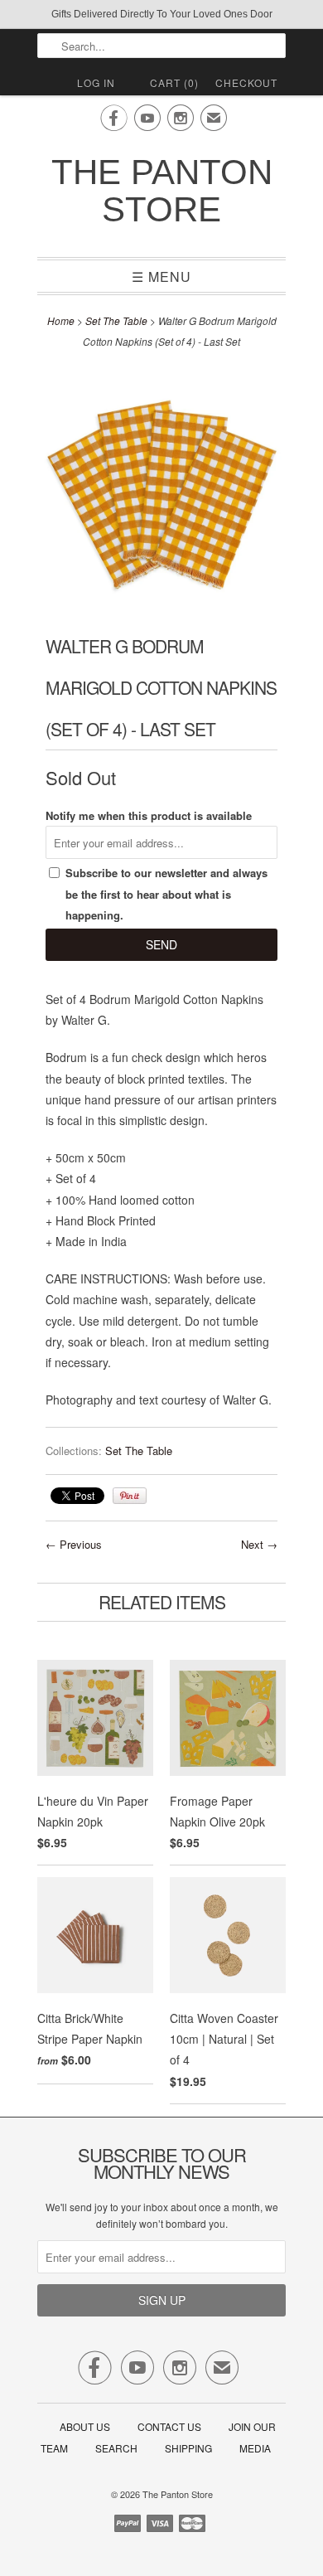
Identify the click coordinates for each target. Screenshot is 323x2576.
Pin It (130, 1496)
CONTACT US (169, 2426)
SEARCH (116, 2448)
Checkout (246, 82)
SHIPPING (188, 2448)
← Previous (74, 1544)
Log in (96, 82)
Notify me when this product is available (149, 815)
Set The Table (116, 320)
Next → (259, 1544)
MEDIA (255, 2448)
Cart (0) (174, 82)
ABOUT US (85, 2426)
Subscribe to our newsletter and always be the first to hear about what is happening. (166, 893)
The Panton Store (162, 191)
